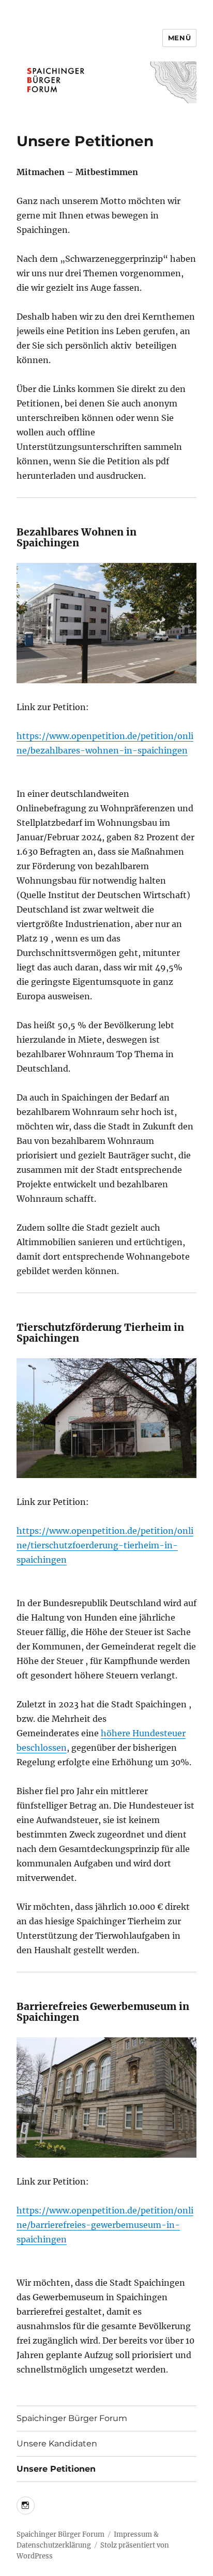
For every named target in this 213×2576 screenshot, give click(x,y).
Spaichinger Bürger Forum (72, 2418)
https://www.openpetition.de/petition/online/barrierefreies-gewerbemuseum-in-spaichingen (105, 2225)
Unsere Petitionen (56, 2469)
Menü (179, 38)
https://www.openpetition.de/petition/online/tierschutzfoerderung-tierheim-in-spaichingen (105, 1545)
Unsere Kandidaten (57, 2444)
